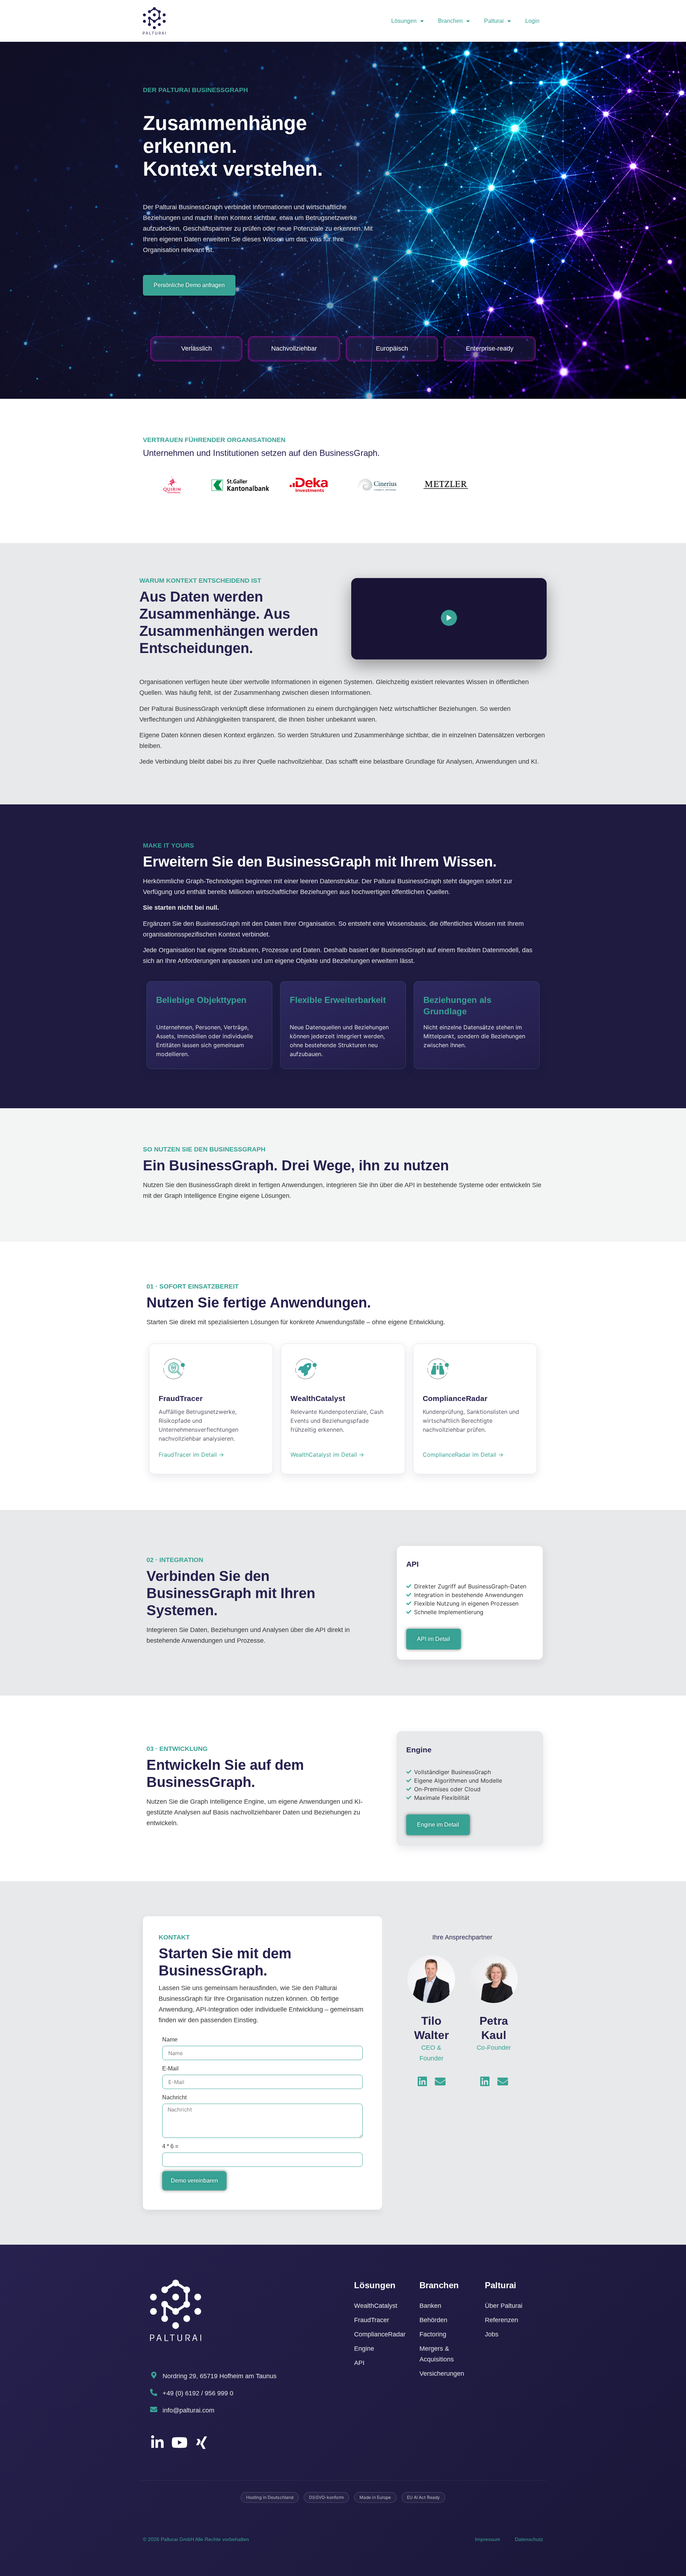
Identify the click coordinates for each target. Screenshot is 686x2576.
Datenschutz (529, 2539)
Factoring (433, 2334)
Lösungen (404, 21)
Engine (364, 2349)
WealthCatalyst (376, 2306)
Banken (430, 2306)
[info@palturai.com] (154, 2410)
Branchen (450, 21)
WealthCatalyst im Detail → (327, 1455)
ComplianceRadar (380, 2334)
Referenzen (501, 2320)
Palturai (494, 21)
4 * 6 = (170, 2146)
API (359, 2363)
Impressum (488, 2539)
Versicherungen (442, 2374)
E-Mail (170, 2068)
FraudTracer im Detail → (191, 1455)
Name (170, 2040)
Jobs (492, 2334)
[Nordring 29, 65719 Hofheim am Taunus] (154, 2375)
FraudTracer (372, 2320)
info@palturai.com (188, 2410)
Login (532, 21)
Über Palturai (504, 2306)
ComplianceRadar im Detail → (463, 1455)
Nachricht (174, 2097)
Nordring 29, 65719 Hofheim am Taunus (220, 2376)
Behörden (433, 2320)
